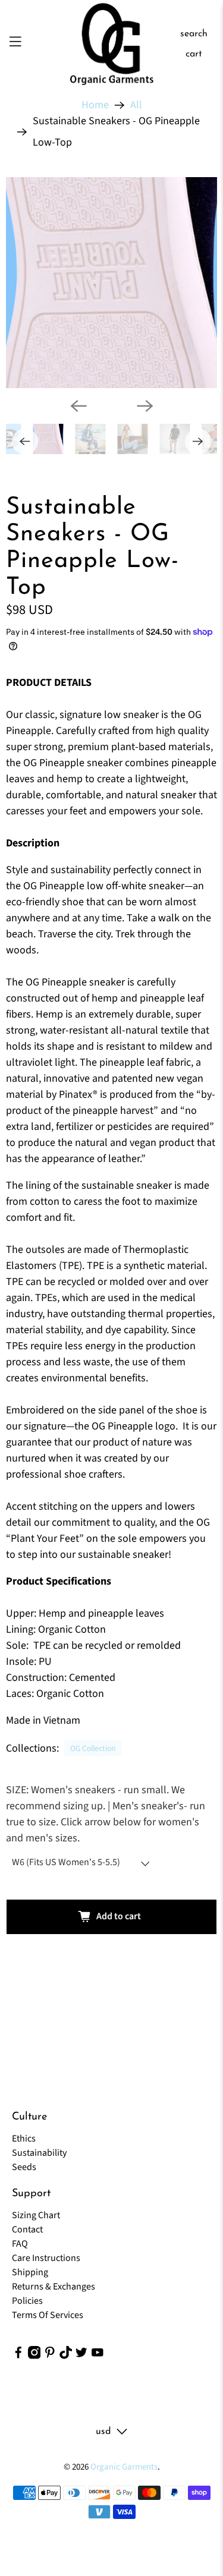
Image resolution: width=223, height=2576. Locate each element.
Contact (27, 2229)
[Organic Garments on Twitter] (81, 2356)
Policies (27, 2301)
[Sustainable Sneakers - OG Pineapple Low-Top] (111, 283)
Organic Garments (124, 2467)
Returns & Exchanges (54, 2287)
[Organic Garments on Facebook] (18, 2356)
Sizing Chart (36, 2215)
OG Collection (93, 1748)
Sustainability (39, 2153)
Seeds (24, 2167)
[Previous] (78, 406)
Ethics (24, 2139)
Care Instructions (46, 2258)
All (136, 105)
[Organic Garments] (112, 44)
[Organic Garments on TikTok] (66, 2356)
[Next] (145, 406)
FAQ (20, 2244)
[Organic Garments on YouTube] (98, 2356)
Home (95, 105)
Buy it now (111, 1957)
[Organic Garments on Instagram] (34, 2356)
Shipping (30, 2272)
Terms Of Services (48, 2315)
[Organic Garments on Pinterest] (50, 2356)
